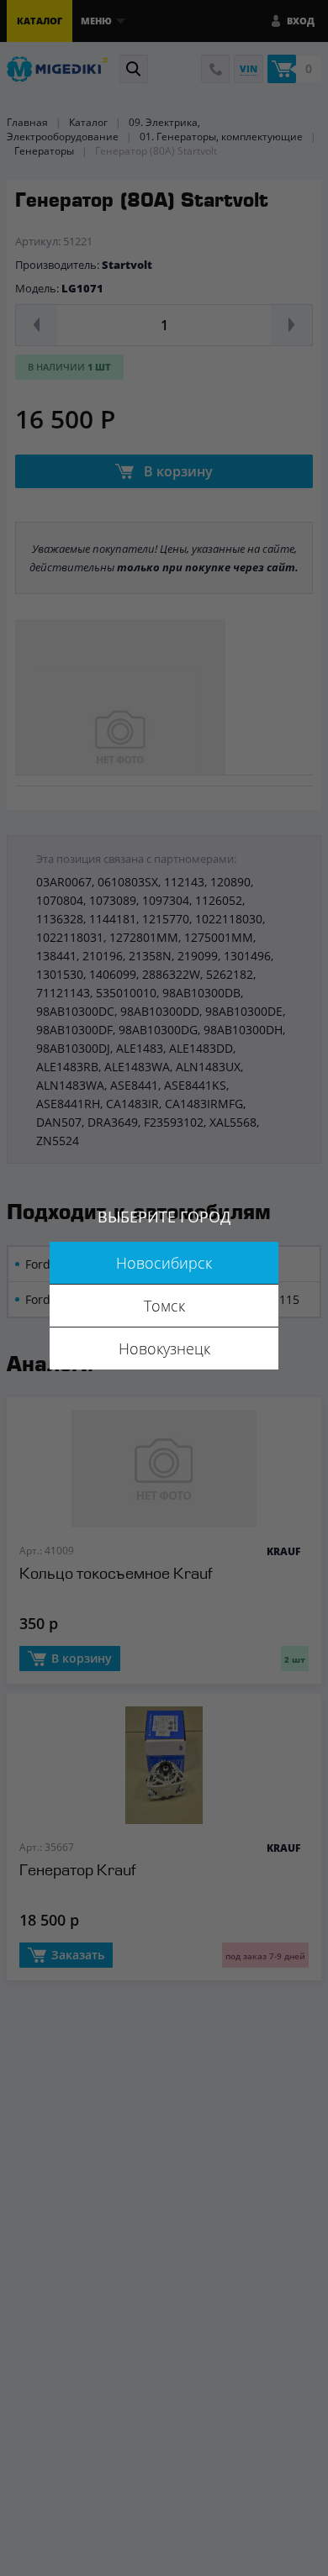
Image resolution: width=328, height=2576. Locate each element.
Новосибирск (164, 1263)
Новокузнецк (164, 1348)
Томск (164, 1306)
